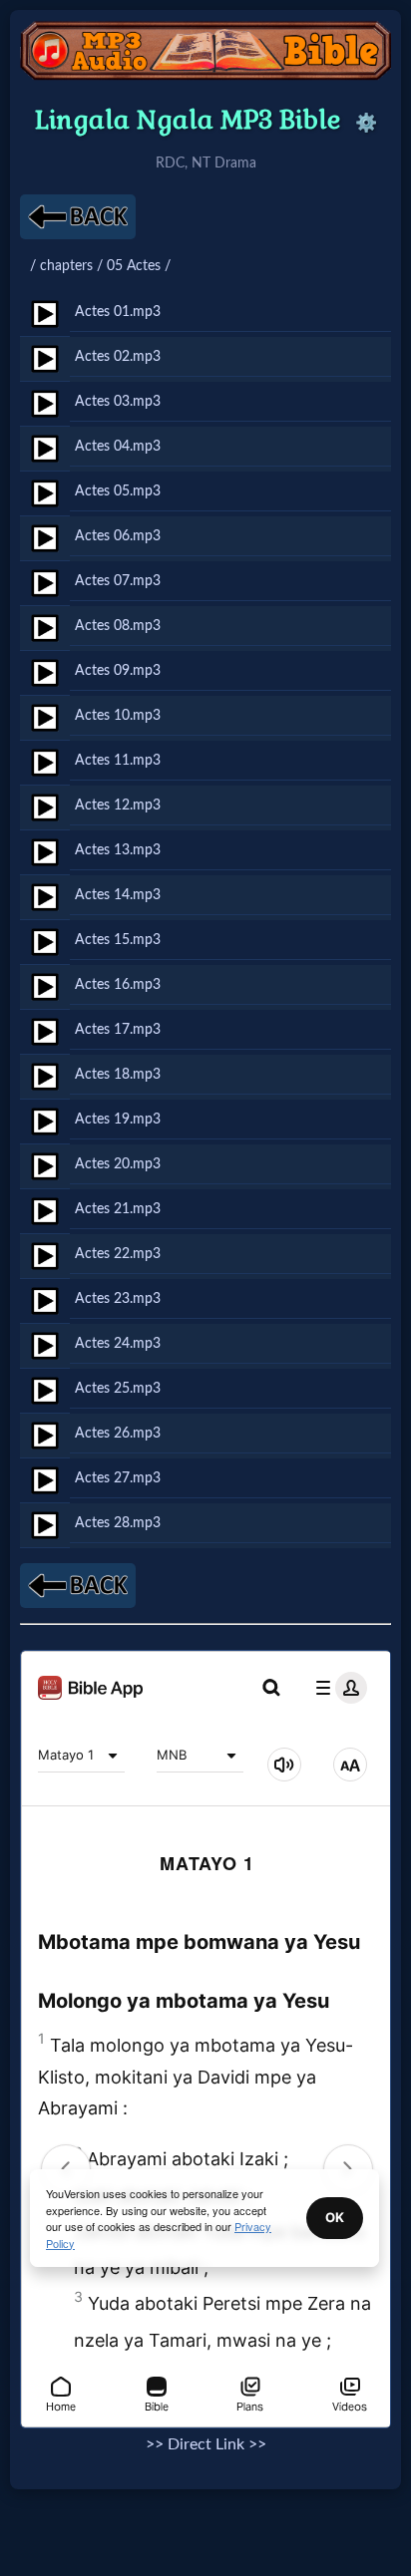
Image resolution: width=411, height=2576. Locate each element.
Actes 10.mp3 (118, 715)
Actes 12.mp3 (118, 805)
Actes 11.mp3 (118, 760)
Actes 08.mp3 (118, 626)
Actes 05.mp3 (118, 491)
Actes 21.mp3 (118, 1209)
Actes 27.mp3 (118, 1478)
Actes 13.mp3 (118, 850)
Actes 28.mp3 (118, 1523)
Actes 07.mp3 (118, 581)
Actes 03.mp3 (118, 401)
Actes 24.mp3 (118, 1343)
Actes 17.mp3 (118, 1029)
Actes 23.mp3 (118, 1298)
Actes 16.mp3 (118, 984)
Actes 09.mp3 (118, 670)
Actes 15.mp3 (118, 940)
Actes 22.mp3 (118, 1254)
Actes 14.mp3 (118, 895)
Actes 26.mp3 (118, 1433)
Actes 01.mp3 (118, 312)
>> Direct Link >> (206, 2444)
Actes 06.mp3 (118, 536)
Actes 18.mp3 (118, 1074)
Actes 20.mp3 (118, 1164)
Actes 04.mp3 (118, 446)
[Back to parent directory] (78, 217)
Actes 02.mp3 (118, 356)
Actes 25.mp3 (118, 1388)
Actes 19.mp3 (118, 1119)
